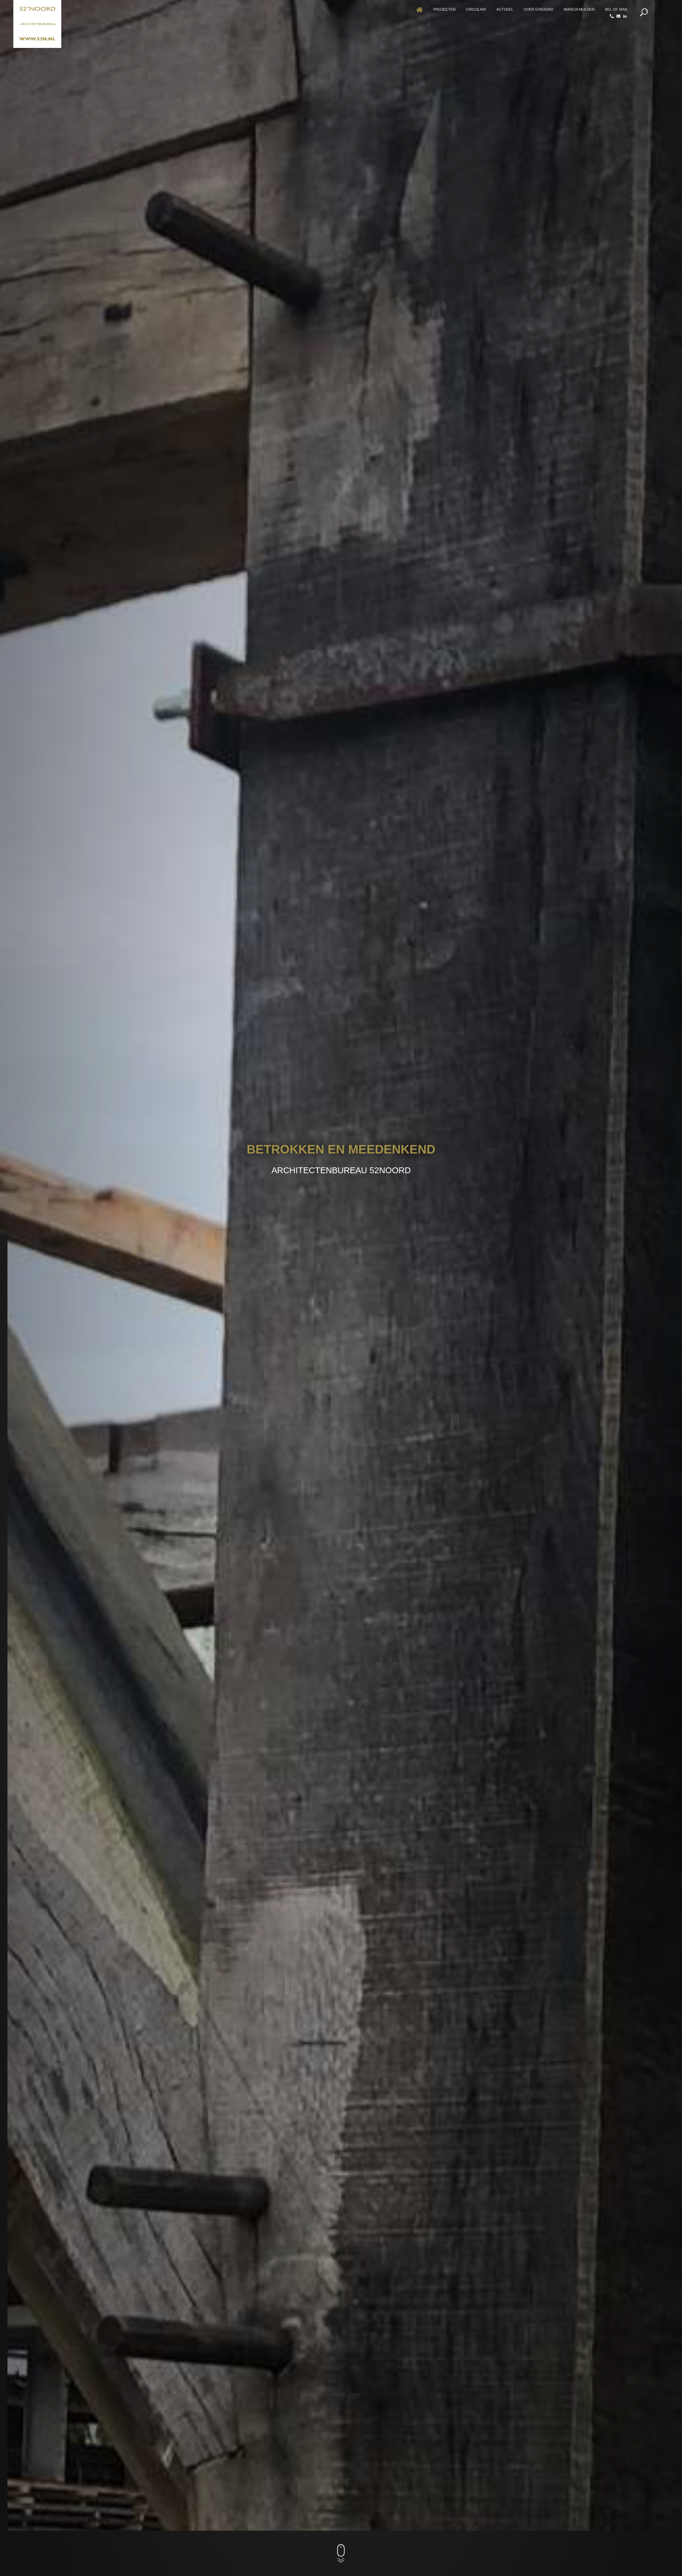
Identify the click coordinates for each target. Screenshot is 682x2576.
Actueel (505, 9)
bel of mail (616, 9)
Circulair (476, 9)
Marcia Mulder (579, 9)
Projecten (444, 9)
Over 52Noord (539, 9)
